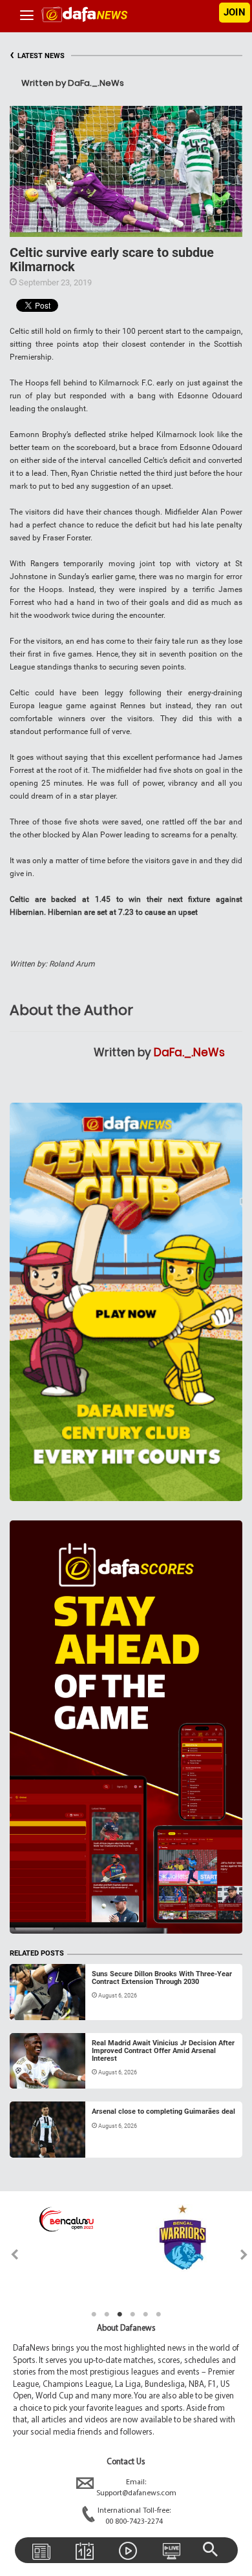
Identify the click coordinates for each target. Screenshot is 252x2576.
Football (38, 2005)
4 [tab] (132, 2315)
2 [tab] (107, 2315)
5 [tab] (145, 2315)
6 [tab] (158, 2315)
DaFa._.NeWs (189, 1052)
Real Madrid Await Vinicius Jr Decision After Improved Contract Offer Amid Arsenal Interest (163, 2051)
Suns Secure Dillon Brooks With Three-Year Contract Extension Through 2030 (162, 1978)
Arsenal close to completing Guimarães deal (163, 2111)
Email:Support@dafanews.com (136, 2488)
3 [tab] (120, 2315)
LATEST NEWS (37, 56)
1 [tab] (94, 2315)
